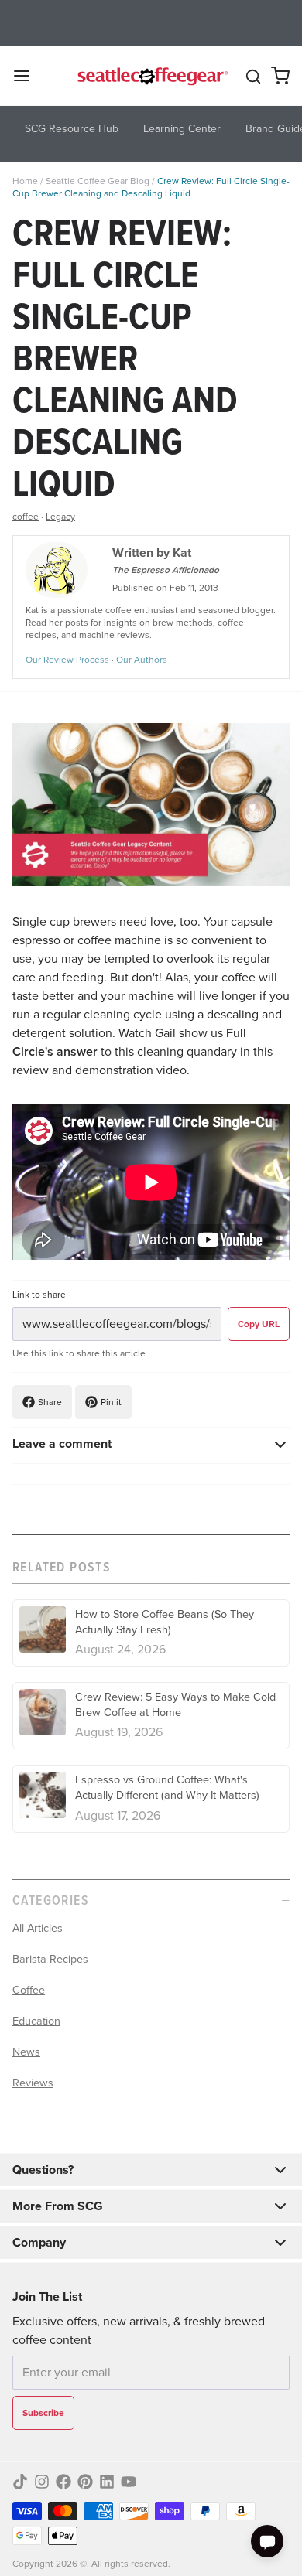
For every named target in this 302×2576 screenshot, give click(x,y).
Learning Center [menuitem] (182, 129)
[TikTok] (20, 2482)
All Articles (38, 1928)
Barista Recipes (50, 1959)
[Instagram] (42, 2482)
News (26, 2052)
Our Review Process (67, 660)
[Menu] (28, 76)
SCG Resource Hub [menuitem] (72, 129)
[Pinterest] (85, 2482)
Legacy (60, 517)
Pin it (111, 1402)
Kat (182, 553)
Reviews (33, 2083)
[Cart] (280, 76)
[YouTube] (129, 2482)
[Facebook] (63, 2482)
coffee (26, 517)
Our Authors (142, 660)
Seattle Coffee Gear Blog (98, 181)
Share (50, 1402)
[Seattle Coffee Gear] (151, 76)
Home (25, 181)
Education (36, 2021)
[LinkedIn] (107, 2482)
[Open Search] (253, 77)
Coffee (29, 1990)
